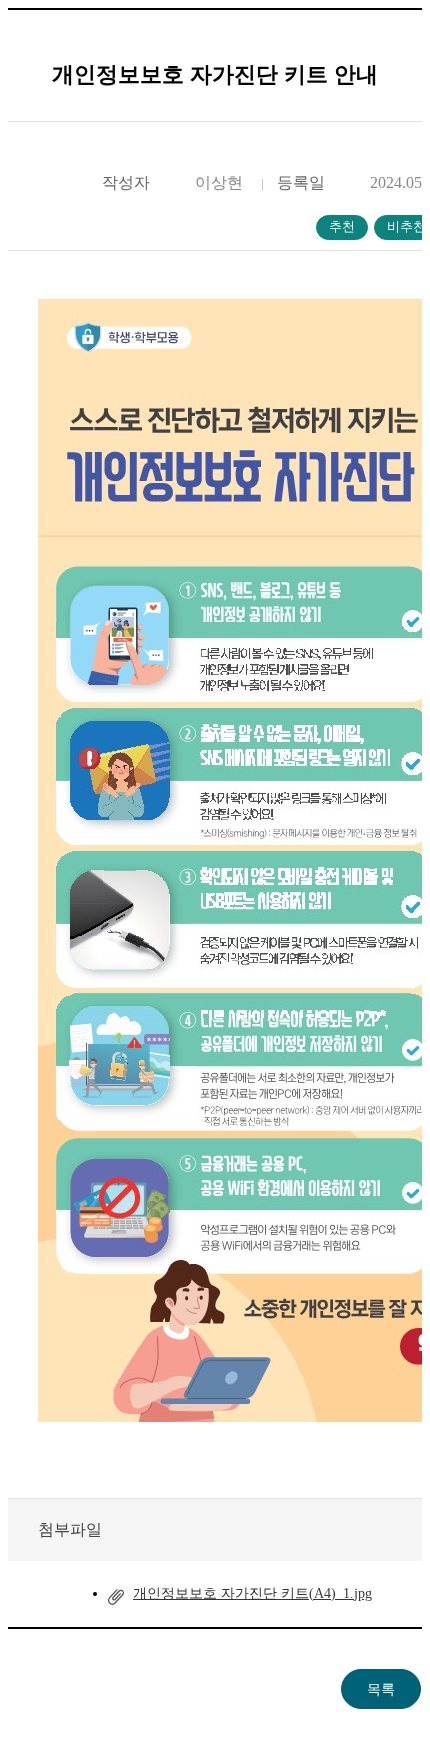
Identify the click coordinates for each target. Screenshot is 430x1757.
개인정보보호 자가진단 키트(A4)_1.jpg (252, 1593)
